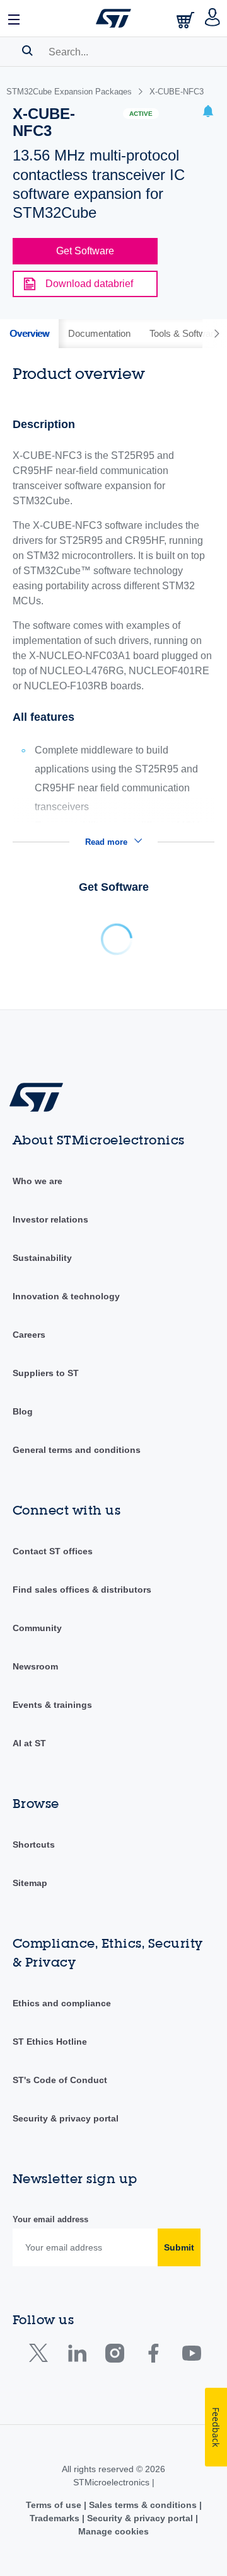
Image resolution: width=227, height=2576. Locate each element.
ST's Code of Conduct (60, 2080)
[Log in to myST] (213, 18)
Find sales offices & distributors (82, 1590)
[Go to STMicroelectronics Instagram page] (114, 2356)
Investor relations (50, 1219)
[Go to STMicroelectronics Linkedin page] (77, 2356)
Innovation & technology (66, 1296)
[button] (15, 18)
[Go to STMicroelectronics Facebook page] (153, 2356)
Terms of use (55, 2505)
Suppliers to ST (46, 1373)
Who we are (38, 1181)
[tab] (29, 334)
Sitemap (30, 1883)
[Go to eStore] (187, 20)
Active (141, 114)
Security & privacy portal (66, 2118)
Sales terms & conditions (143, 2505)
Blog (23, 1411)
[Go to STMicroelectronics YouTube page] (191, 2356)
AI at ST (29, 1743)
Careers (29, 1335)
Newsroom (35, 1666)
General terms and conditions (77, 1450)
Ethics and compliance (62, 2003)
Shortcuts (34, 1844)
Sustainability (42, 1258)
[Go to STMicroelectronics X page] (41, 2356)
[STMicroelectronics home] (113, 18)
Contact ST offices (53, 1551)
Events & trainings (52, 1705)
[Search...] (27, 50)
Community (37, 1628)
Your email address (50, 2219)
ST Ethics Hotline (50, 2042)
